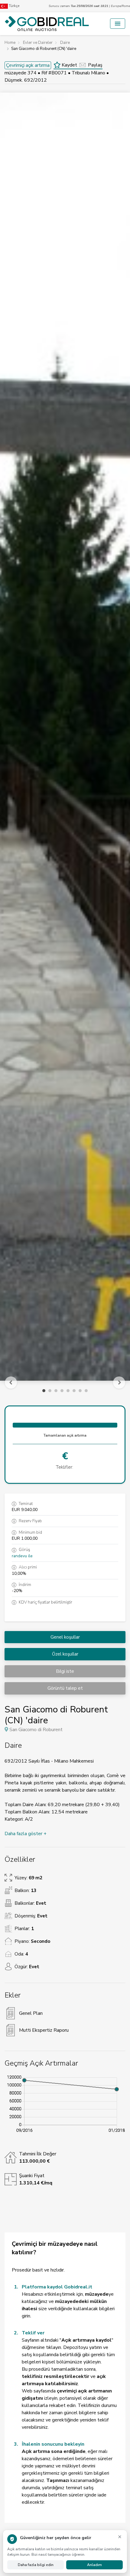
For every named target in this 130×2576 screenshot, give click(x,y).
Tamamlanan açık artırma (65, 1435)
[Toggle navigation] (118, 24)
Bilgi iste (65, 1671)
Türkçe (14, 6)
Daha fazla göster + (26, 1834)
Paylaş (95, 65)
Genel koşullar (65, 1637)
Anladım (94, 2565)
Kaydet (69, 65)
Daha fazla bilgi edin (36, 2565)
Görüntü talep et (65, 1688)
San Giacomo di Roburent (36, 1730)
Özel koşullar (65, 1654)
